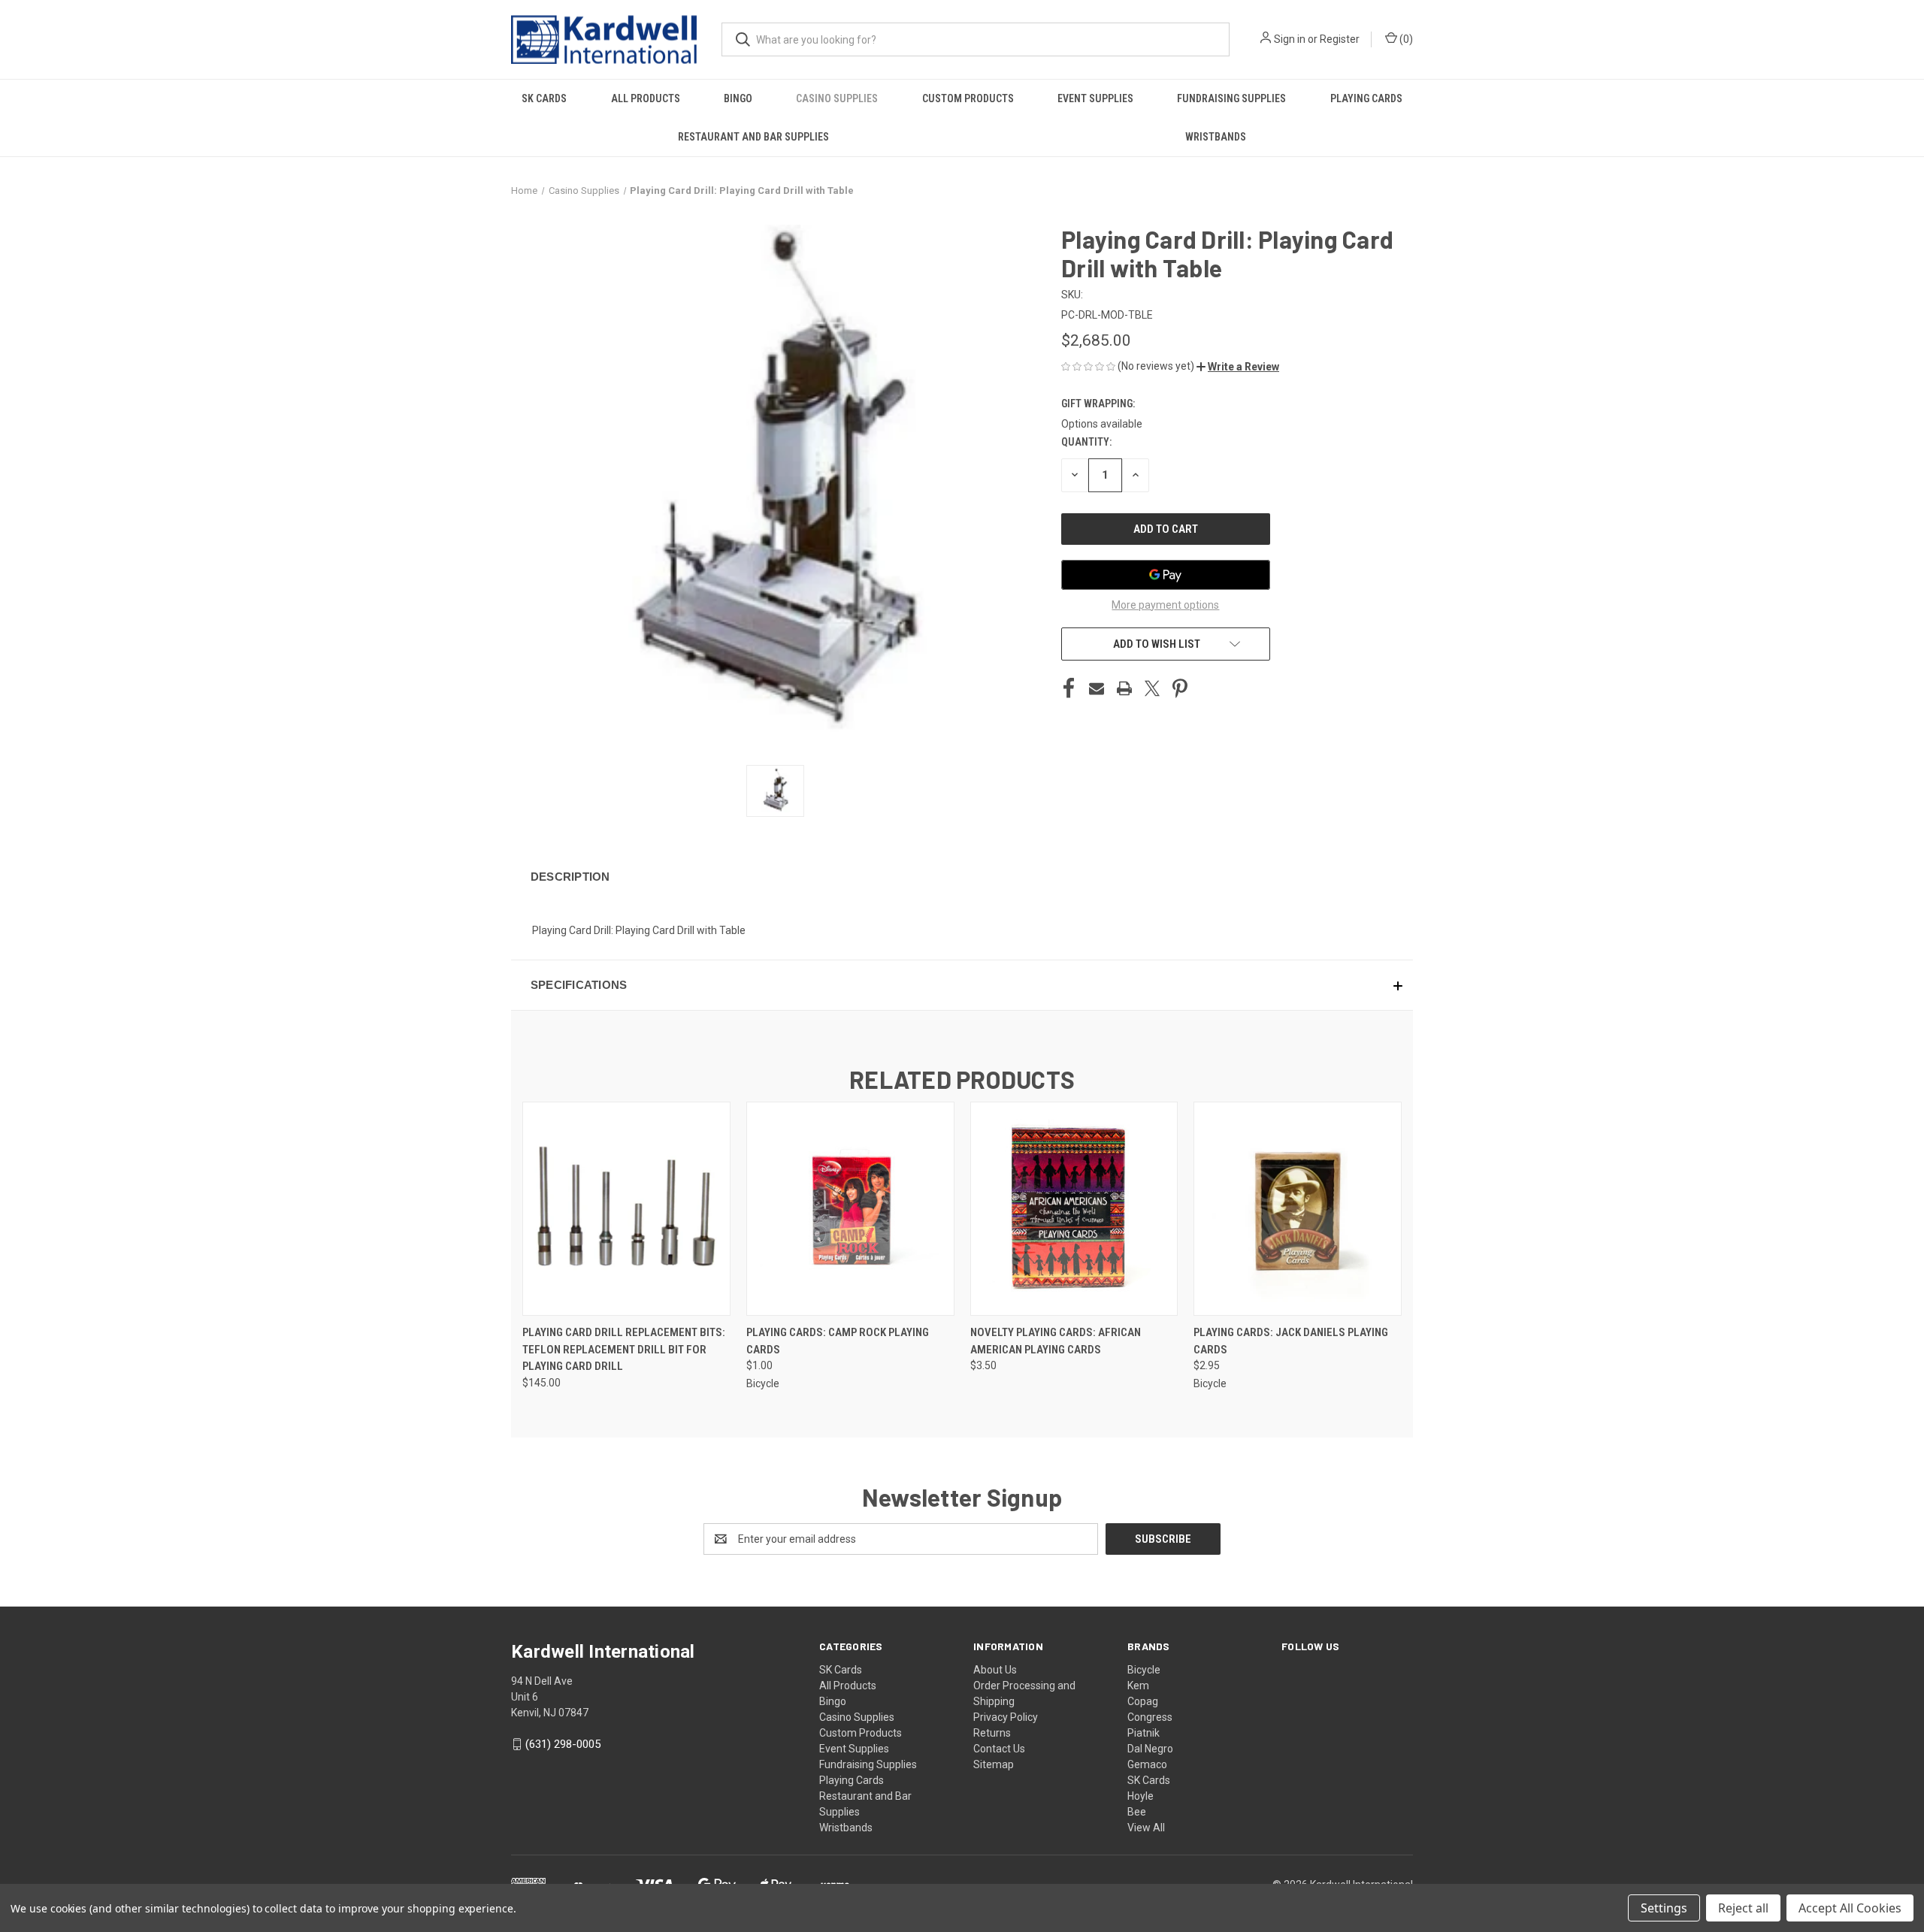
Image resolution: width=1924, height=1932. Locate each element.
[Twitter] (1152, 688)
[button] (1238, 367)
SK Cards (544, 98)
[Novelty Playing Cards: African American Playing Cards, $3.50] (1074, 1209)
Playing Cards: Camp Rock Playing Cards (838, 1341)
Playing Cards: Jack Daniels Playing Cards (1291, 1341)
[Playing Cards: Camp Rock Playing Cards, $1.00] (850, 1209)
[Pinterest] (1180, 688)
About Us (995, 1670)
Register (1340, 39)
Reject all (1743, 1908)
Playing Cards (1366, 98)
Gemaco (1147, 1764)
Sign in (1290, 39)
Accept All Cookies (1850, 1908)
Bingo (738, 98)
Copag (1143, 1701)
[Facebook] (1069, 688)
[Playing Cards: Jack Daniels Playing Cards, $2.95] (1298, 1209)
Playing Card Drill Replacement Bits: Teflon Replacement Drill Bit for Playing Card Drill (624, 1349)
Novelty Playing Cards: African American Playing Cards (1056, 1341)
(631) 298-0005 (563, 1744)
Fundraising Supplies (1231, 98)
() (1405, 39)
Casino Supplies (837, 98)
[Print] (1124, 688)
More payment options (1165, 605)
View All (1146, 1828)
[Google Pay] (1166, 575)
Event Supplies (1095, 98)
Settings (1664, 1908)
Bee (1137, 1812)
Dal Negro (1150, 1749)
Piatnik (1144, 1733)
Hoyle (1140, 1796)
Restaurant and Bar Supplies (753, 137)
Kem (1138, 1686)
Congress (1150, 1717)
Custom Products (968, 98)
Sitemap (994, 1764)
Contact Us (999, 1749)
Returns (992, 1733)
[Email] (1097, 688)
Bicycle (1144, 1670)
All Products (646, 98)
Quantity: (1086, 442)
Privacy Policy (1006, 1717)
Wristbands (1216, 137)
